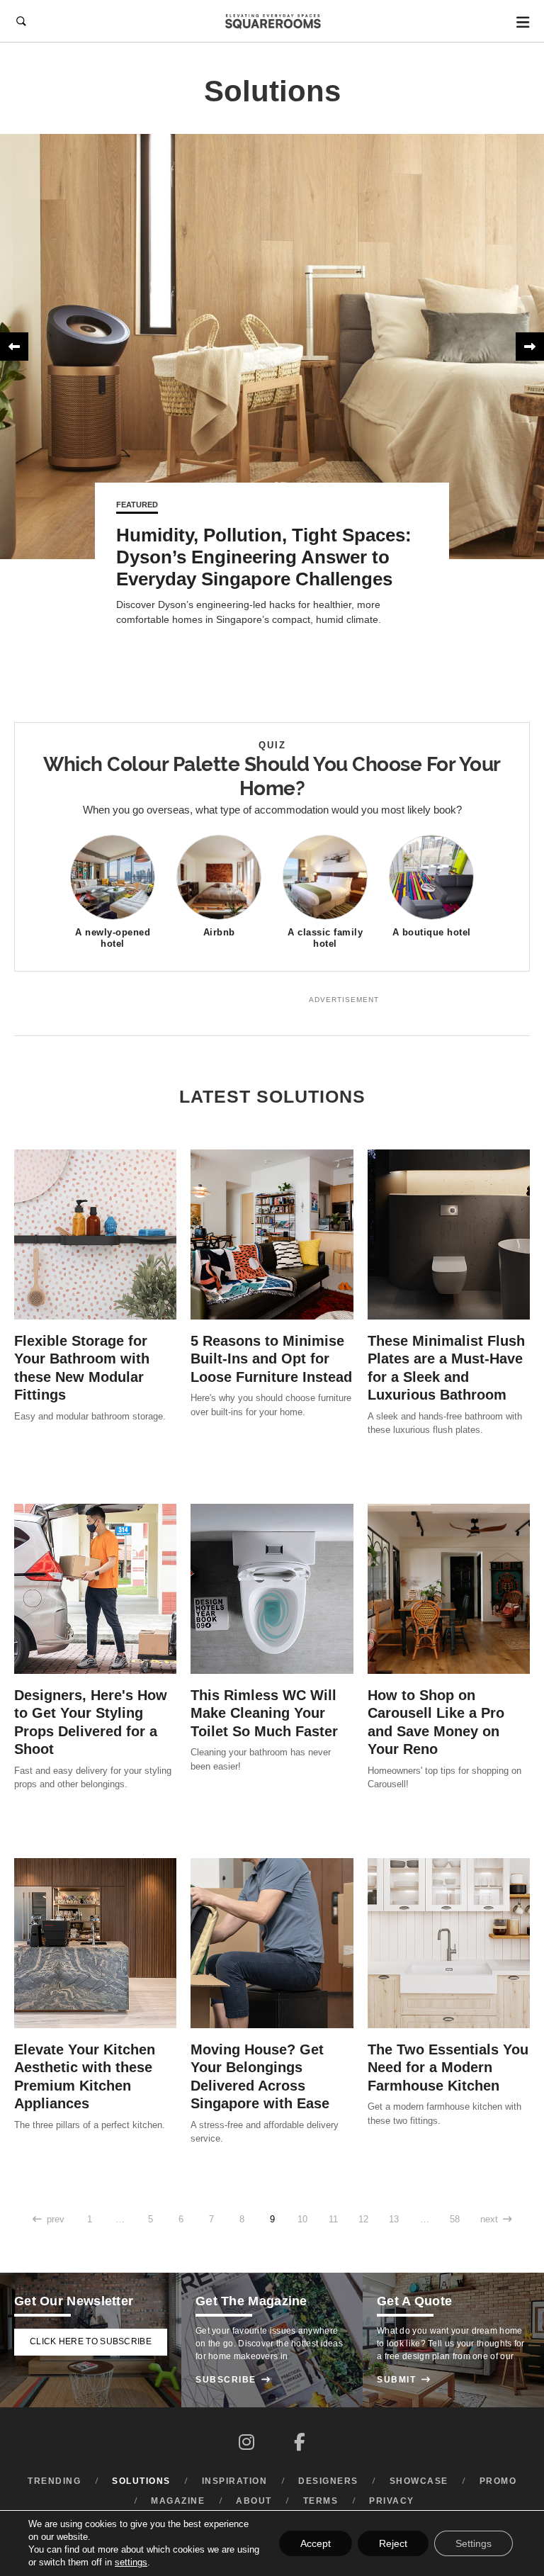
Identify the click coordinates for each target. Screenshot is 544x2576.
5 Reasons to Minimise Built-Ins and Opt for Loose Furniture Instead (271, 1359)
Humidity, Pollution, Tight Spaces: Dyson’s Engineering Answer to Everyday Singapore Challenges (264, 557)
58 (455, 2220)
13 (394, 2220)
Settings (474, 2543)
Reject (393, 2543)
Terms (321, 2501)
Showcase (419, 2481)
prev (49, 2220)
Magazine (178, 2501)
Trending (54, 2481)
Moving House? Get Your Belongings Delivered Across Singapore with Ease (260, 2076)
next (496, 2220)
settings (131, 2562)
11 (333, 2220)
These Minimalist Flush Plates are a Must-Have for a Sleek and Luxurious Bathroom (446, 1368)
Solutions (141, 2481)
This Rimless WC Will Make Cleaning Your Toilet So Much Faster (264, 1713)
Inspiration (235, 2481)
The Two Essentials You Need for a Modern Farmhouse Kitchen (448, 2068)
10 (302, 2220)
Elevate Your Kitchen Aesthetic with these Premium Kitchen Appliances (85, 2076)
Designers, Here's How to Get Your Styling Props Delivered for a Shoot (91, 1722)
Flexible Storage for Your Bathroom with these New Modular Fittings (82, 1368)
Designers (328, 2481)
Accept (316, 2543)
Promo (498, 2481)
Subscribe (233, 2380)
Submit (404, 2380)
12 (363, 2220)
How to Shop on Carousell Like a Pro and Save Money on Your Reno (436, 1722)
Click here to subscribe (91, 2341)
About (254, 2501)
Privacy (392, 2501)
